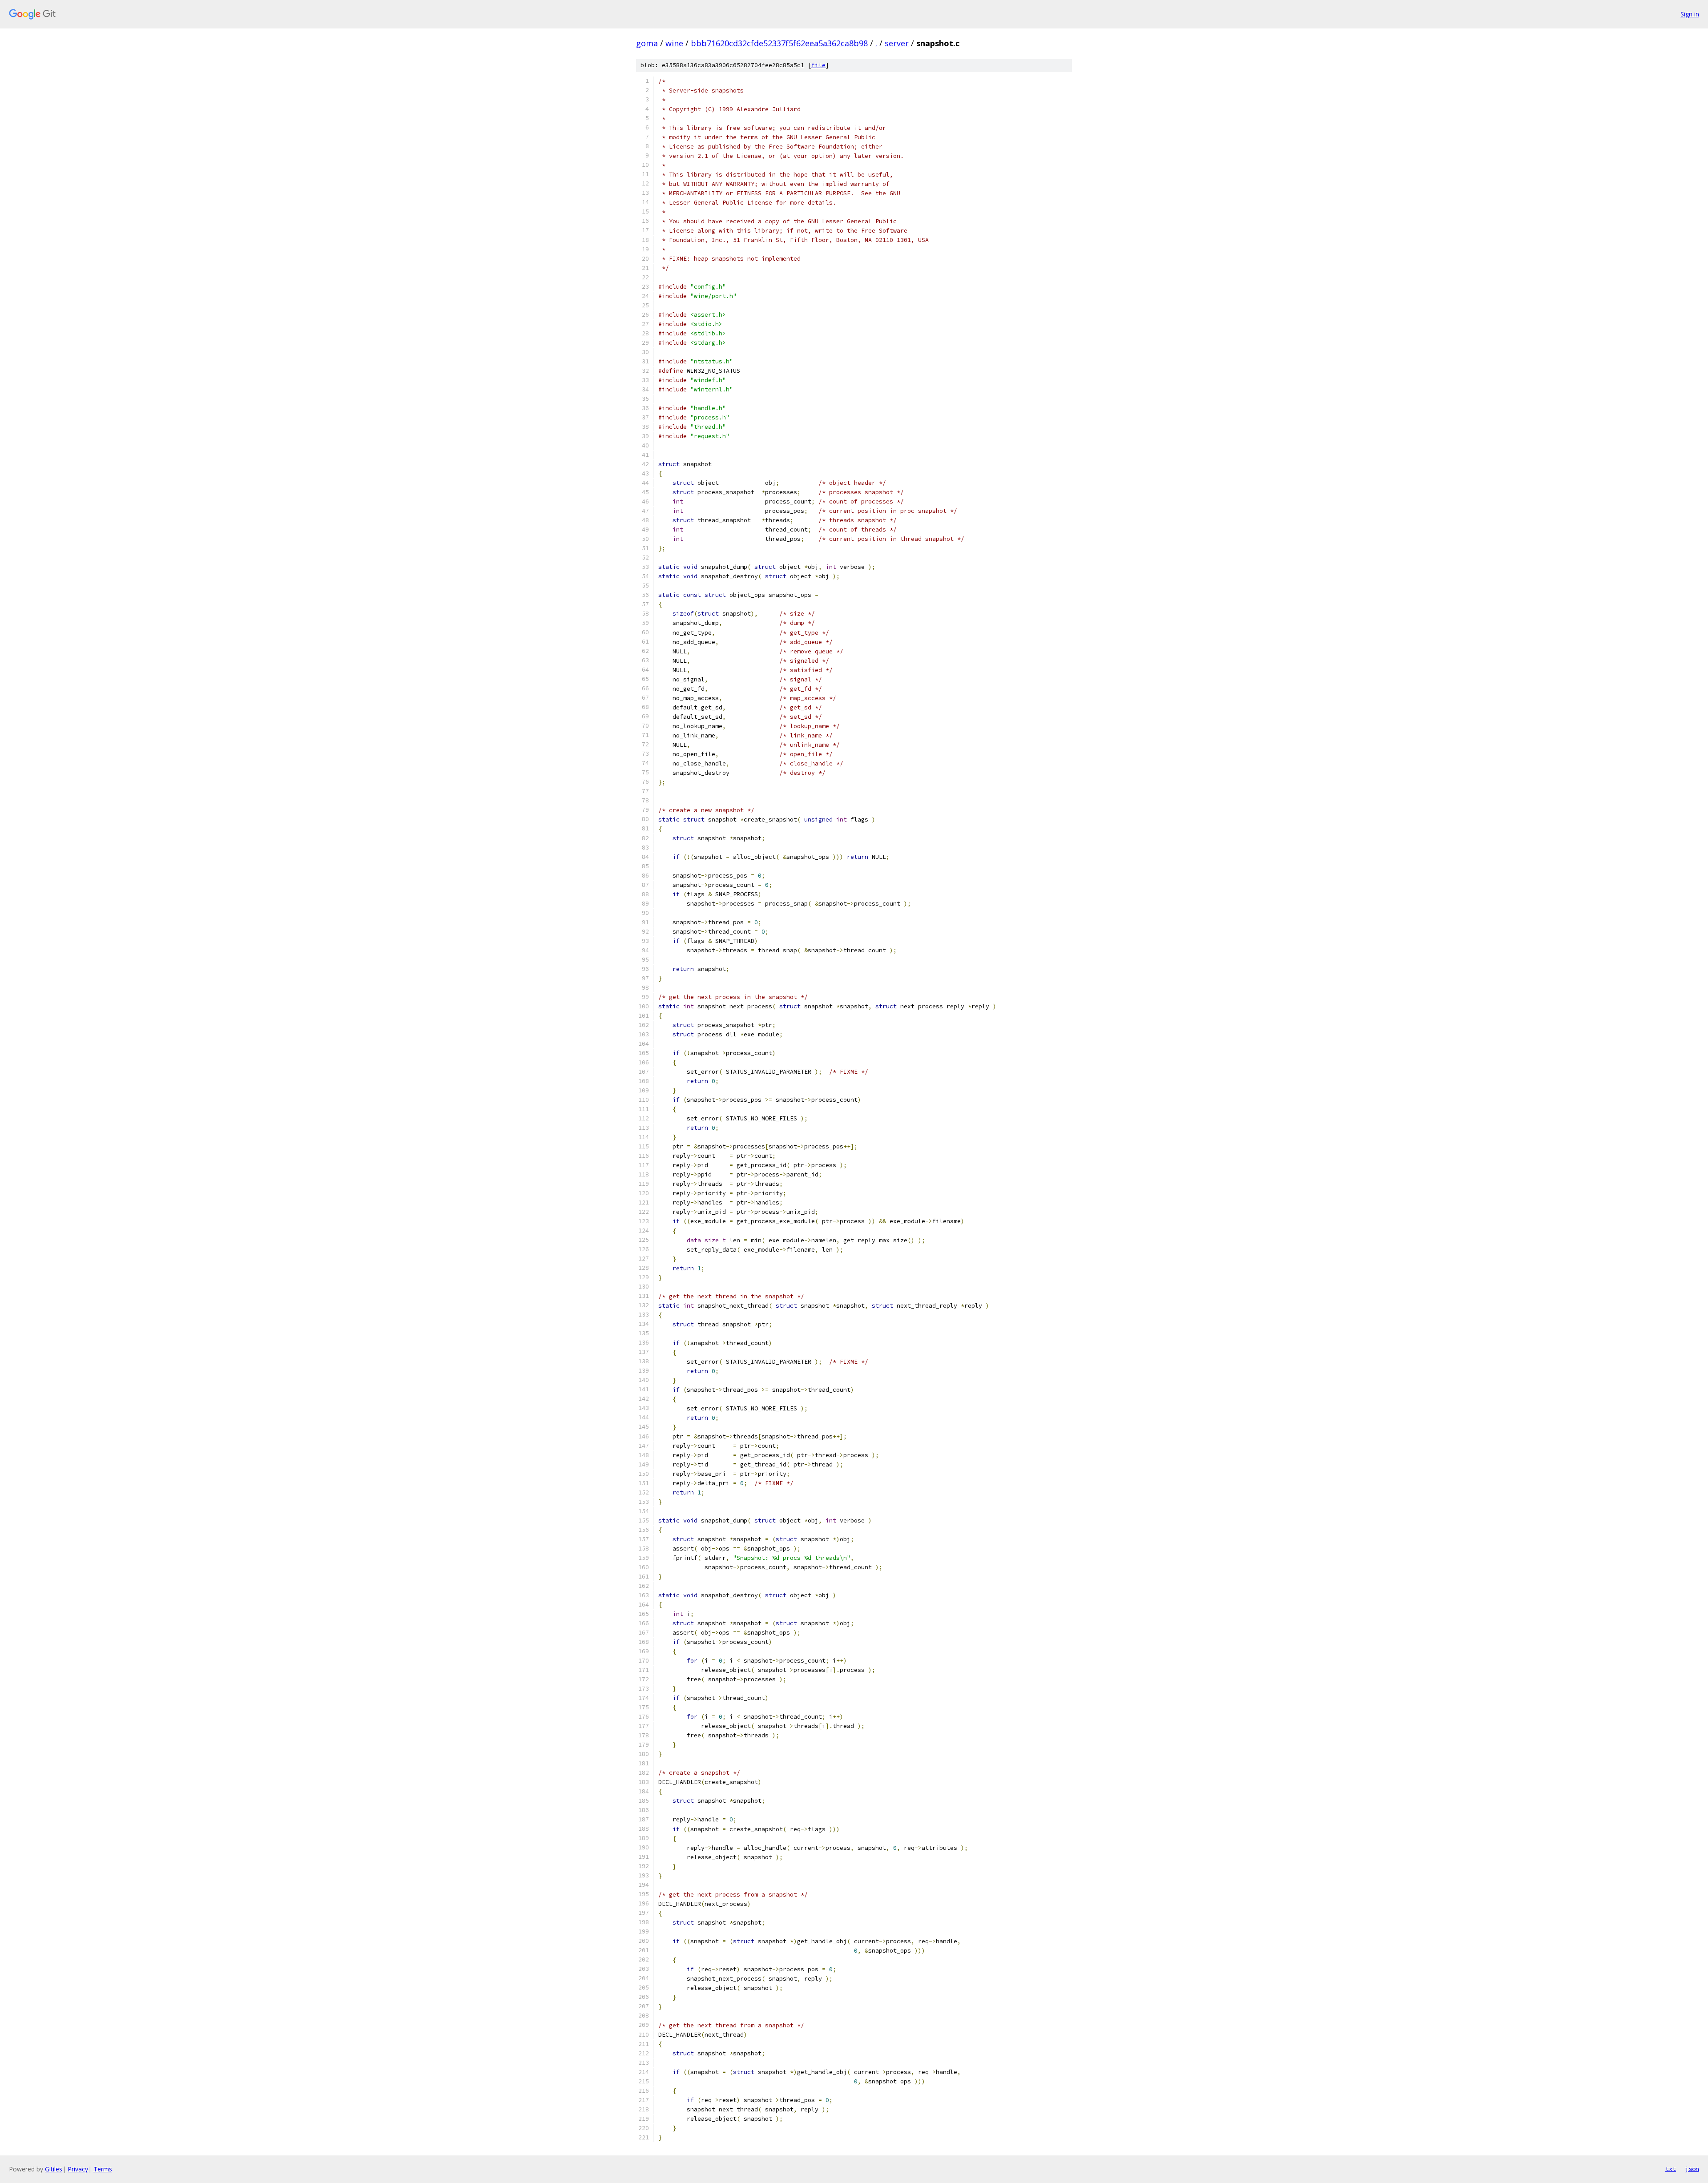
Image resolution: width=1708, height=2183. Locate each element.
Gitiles (54, 2169)
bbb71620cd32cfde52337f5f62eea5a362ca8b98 (779, 43)
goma (647, 43)
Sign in (1690, 14)
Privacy (78, 2169)
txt (1671, 2169)
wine (674, 43)
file (818, 65)
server (897, 43)
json (1692, 2169)
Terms (103, 2169)
